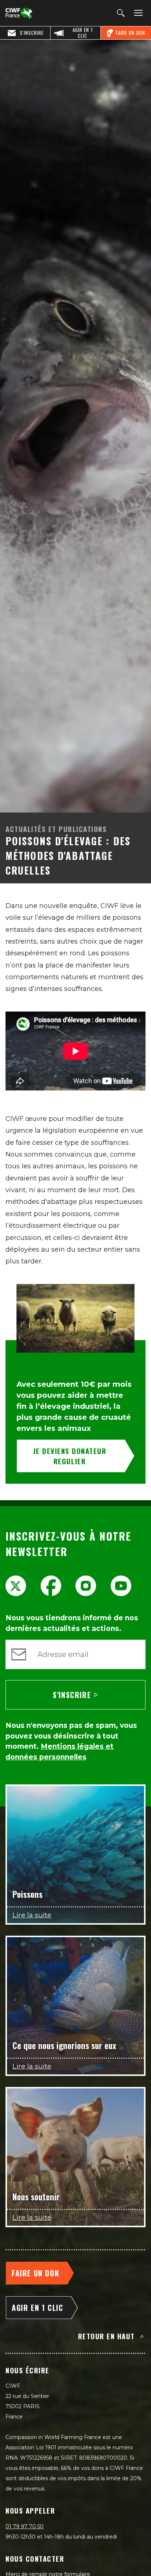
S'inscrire (72, 1695)
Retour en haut (106, 2336)
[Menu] (137, 13)
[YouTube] (121, 1586)
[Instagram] (86, 1586)
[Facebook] (51, 1586)
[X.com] (16, 1586)
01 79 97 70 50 (25, 2526)
